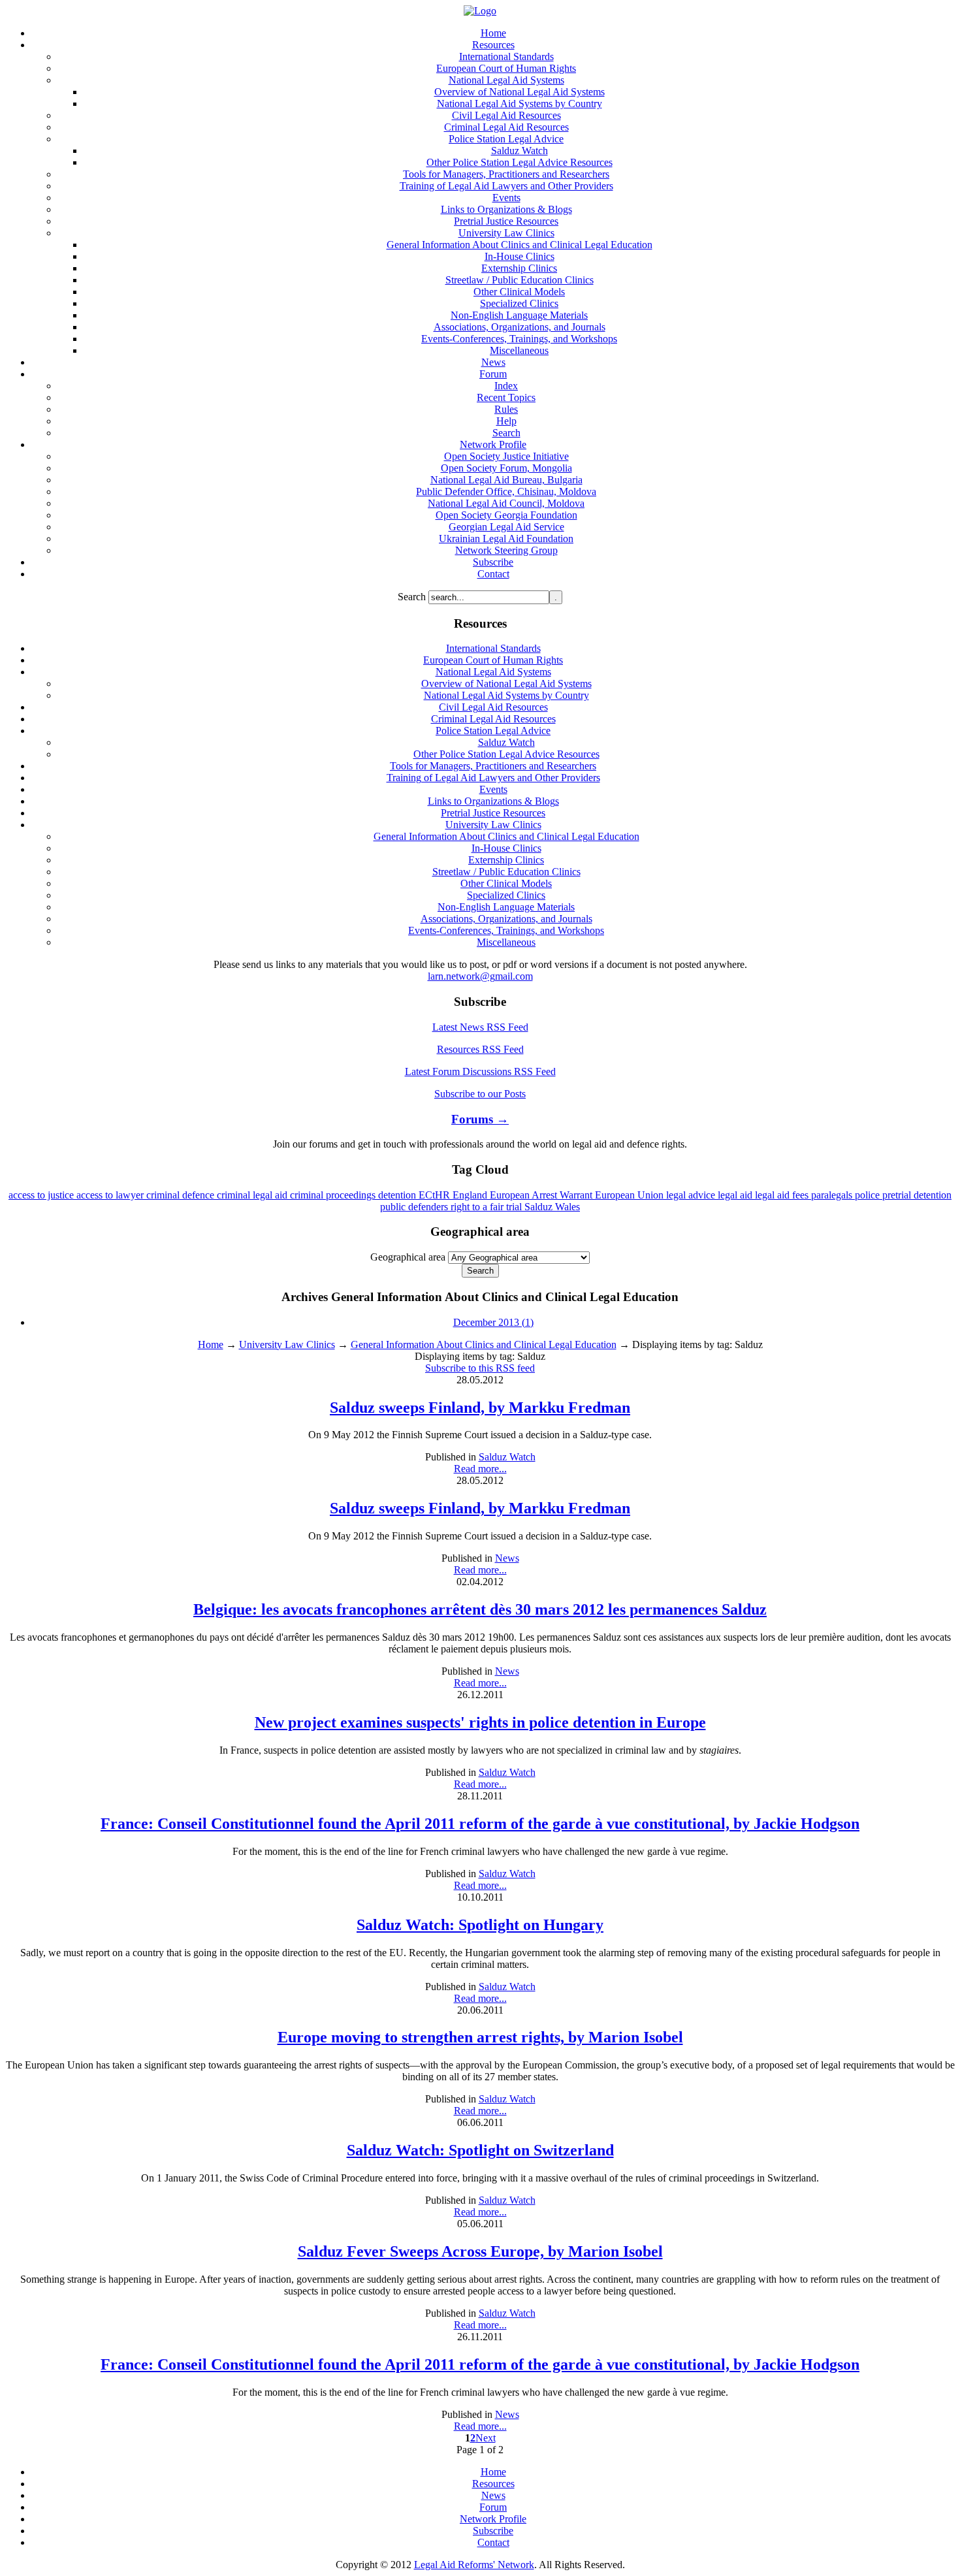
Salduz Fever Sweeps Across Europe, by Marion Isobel (480, 2251)
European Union (631, 1195)
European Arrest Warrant (542, 1195)
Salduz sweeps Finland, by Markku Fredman (480, 1408)
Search (413, 597)
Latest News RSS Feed (480, 1027)
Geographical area (408, 1257)
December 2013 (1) (493, 1322)
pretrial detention (917, 1195)
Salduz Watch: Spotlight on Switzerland (480, 2150)
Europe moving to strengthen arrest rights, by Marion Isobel (480, 2037)
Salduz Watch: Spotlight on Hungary (480, 1925)
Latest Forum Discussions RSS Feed (480, 1071)
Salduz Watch (507, 1457)
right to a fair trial (488, 1207)
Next (486, 2438)
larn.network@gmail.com (480, 976)
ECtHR (436, 1195)
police (869, 1195)
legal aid (736, 1195)
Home (211, 1344)
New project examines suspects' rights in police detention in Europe (480, 1722)
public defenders (415, 1207)
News (507, 1558)
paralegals (833, 1195)
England (471, 1195)
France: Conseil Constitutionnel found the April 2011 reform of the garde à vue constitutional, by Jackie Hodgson (480, 1824)
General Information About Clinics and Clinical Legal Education (484, 1344)
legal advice (692, 1195)
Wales (568, 1207)
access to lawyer (111, 1195)
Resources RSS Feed (480, 1049)
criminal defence (182, 1195)
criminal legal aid (253, 1195)
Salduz (540, 1207)
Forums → (480, 1119)
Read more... (480, 1469)
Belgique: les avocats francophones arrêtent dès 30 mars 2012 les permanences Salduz (480, 1609)
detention (398, 1195)
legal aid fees (783, 1195)
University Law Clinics (287, 1344)
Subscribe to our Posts (480, 1094)
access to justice (42, 1195)
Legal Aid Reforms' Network (474, 2565)
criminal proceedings (334, 1195)
